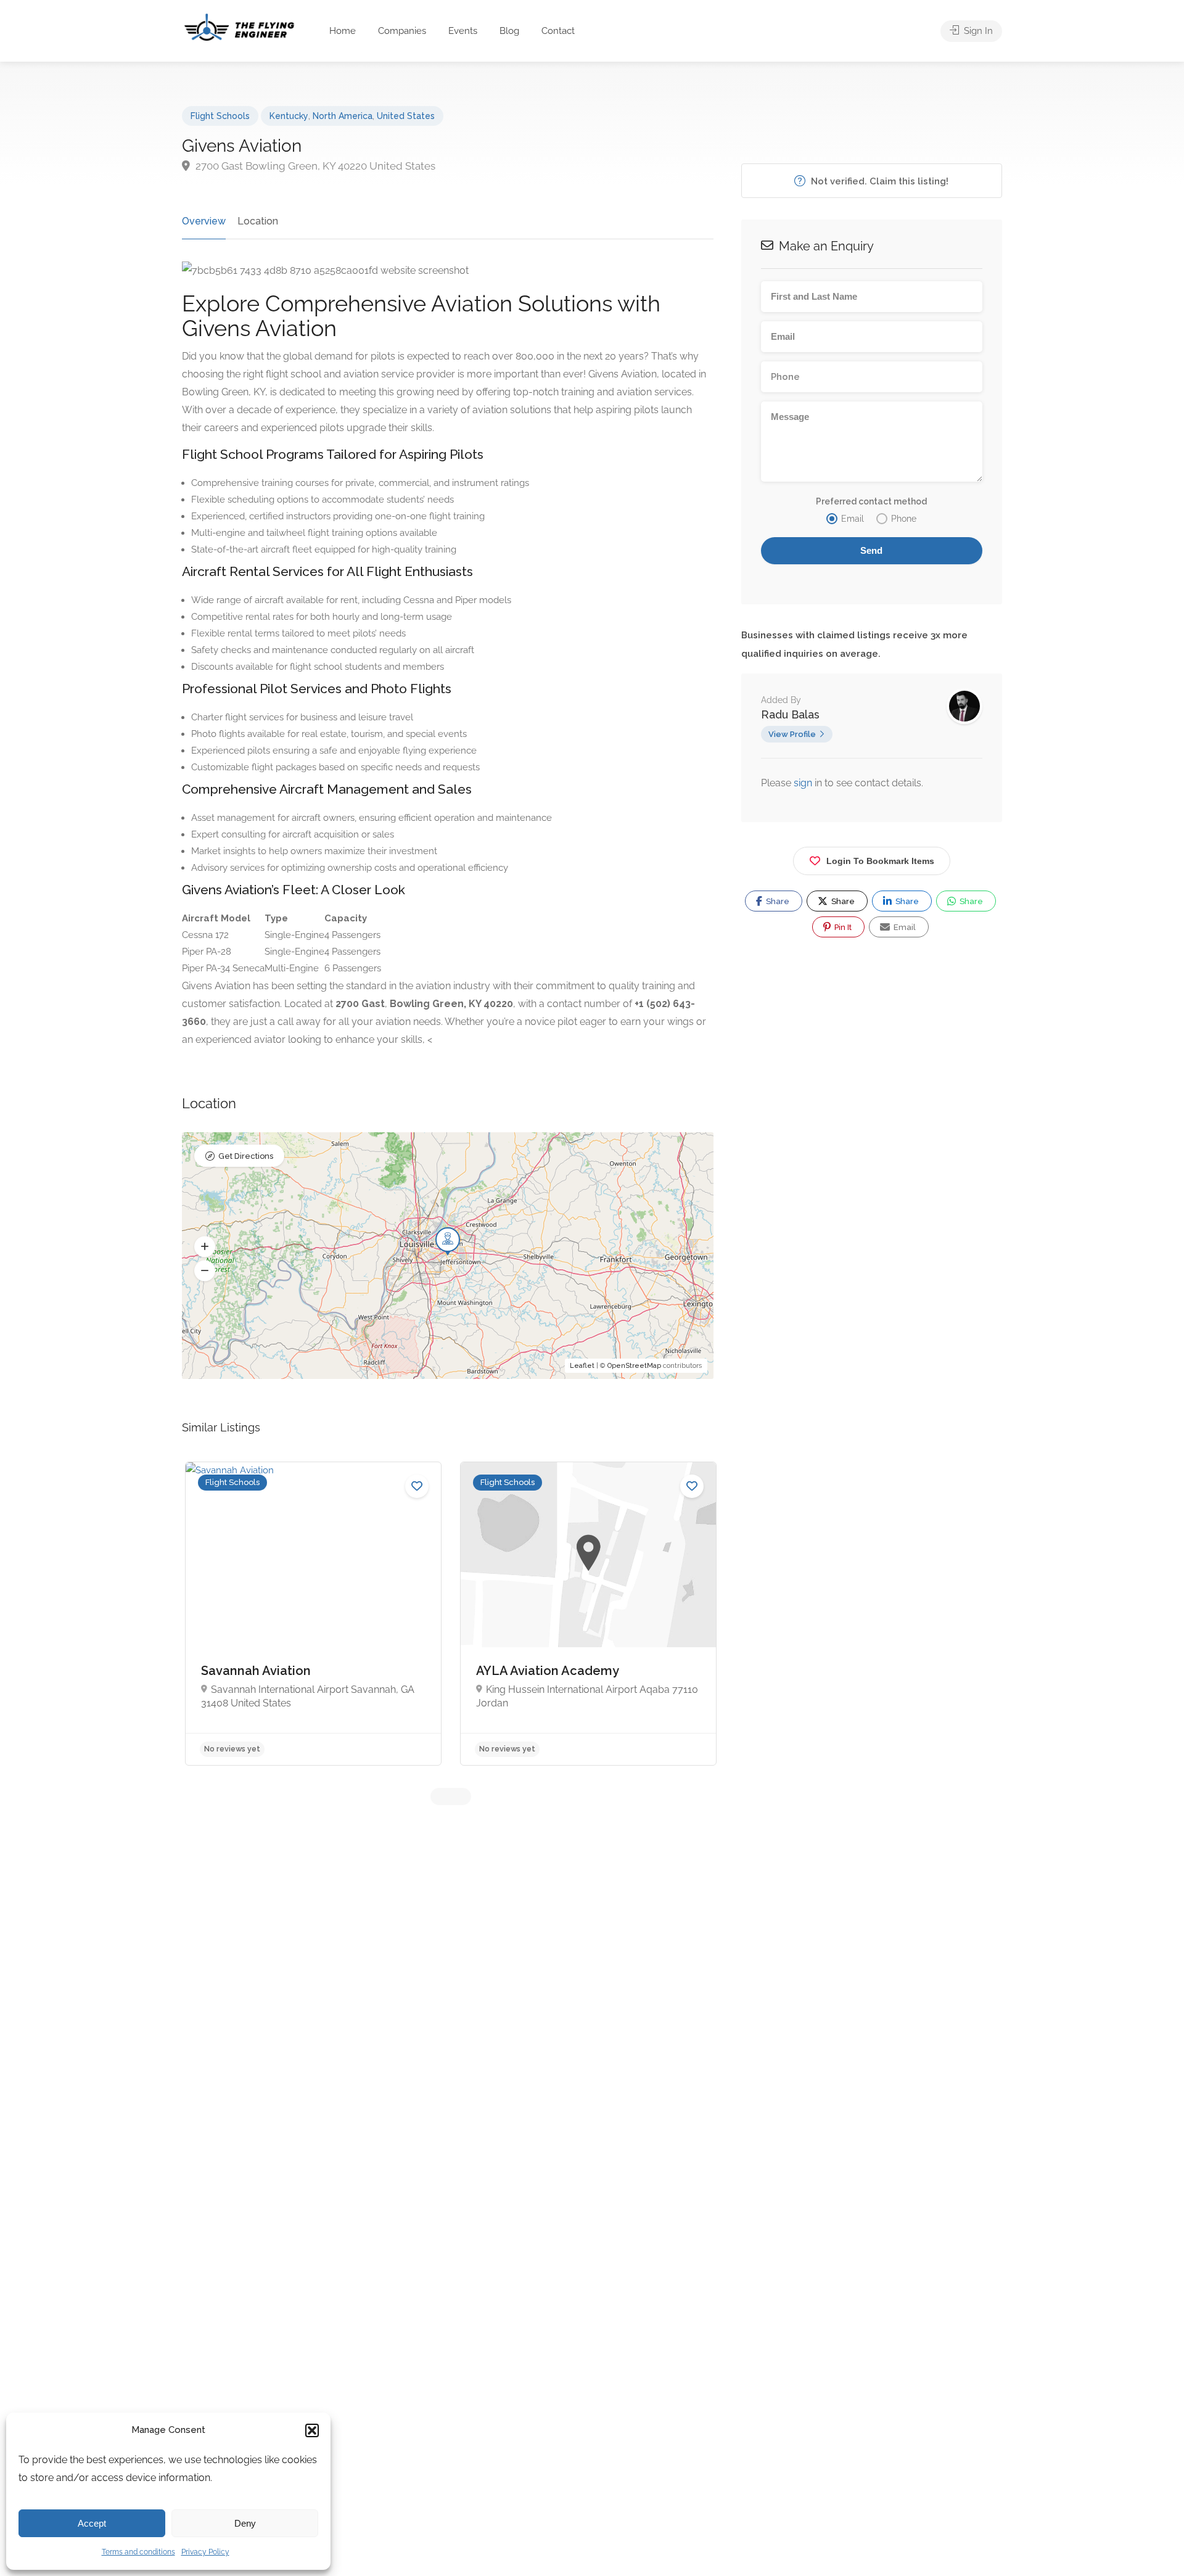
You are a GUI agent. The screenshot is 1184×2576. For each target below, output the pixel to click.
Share (777, 901)
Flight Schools (220, 116)
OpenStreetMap (634, 1366)
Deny (245, 2523)
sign (804, 783)
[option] (313, 1614)
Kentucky (289, 116)
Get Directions (246, 1156)
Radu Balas (790, 714)
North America (343, 116)
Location (258, 221)
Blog (509, 31)
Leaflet (582, 1366)
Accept (92, 2523)
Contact (558, 31)
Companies (402, 31)
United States (406, 116)
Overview (204, 221)
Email (904, 927)
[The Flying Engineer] (239, 26)
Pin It (842, 927)
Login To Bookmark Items (880, 861)
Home (343, 31)
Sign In (977, 31)
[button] (312, 2430)
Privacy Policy (205, 2552)
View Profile (792, 734)
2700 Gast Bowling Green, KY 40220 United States (314, 166)
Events (463, 31)
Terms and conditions (138, 2552)
